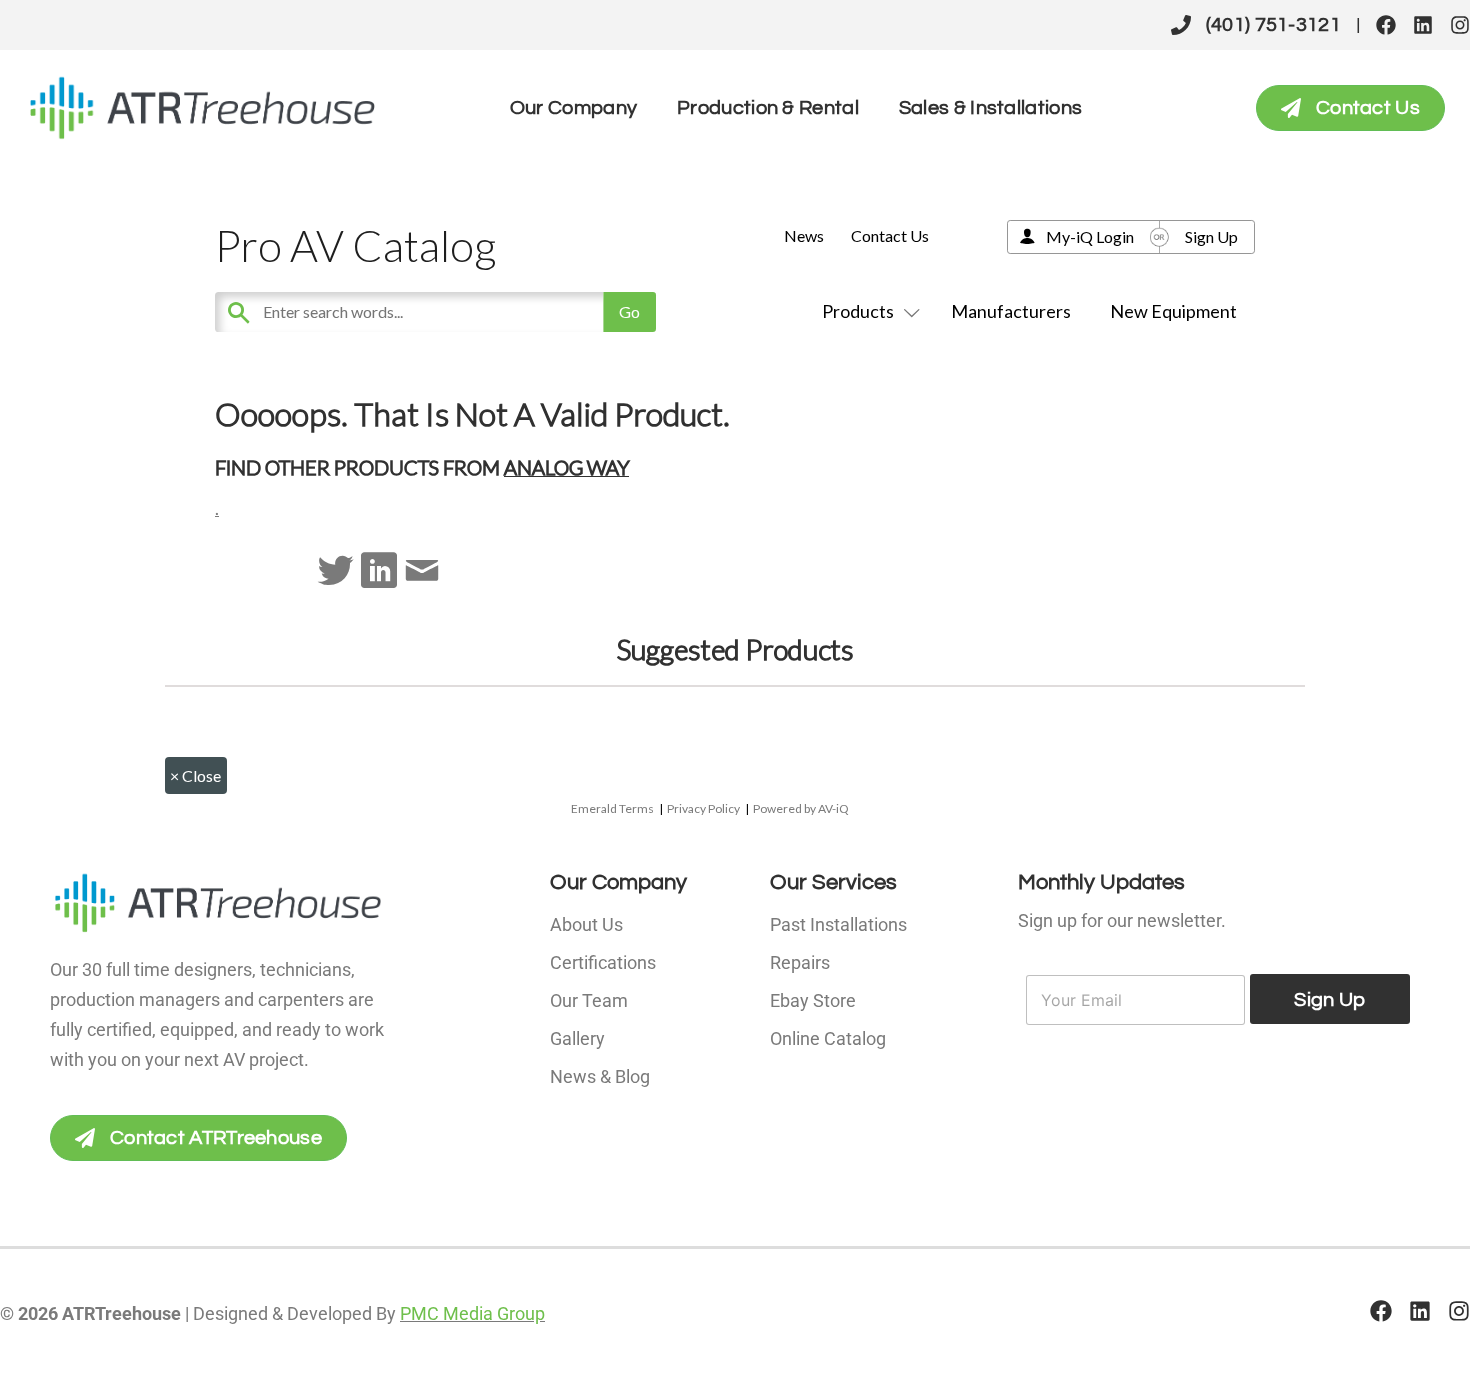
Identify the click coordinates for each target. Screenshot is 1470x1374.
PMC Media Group (472, 1313)
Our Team (589, 1000)
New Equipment (1173, 311)
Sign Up (1211, 236)
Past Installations (838, 924)
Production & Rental (768, 108)
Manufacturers (1011, 311)
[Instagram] (1460, 25)
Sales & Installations (990, 108)
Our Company (573, 108)
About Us (586, 924)
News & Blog (600, 1076)
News (804, 235)
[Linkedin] (1423, 25)
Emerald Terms (612, 808)
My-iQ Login (1090, 236)
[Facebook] (1386, 25)
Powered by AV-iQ (801, 808)
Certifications (603, 962)
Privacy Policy (703, 808)
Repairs (800, 962)
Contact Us (890, 235)
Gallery (577, 1038)
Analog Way (566, 467)
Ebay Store (813, 1000)
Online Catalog (828, 1038)
